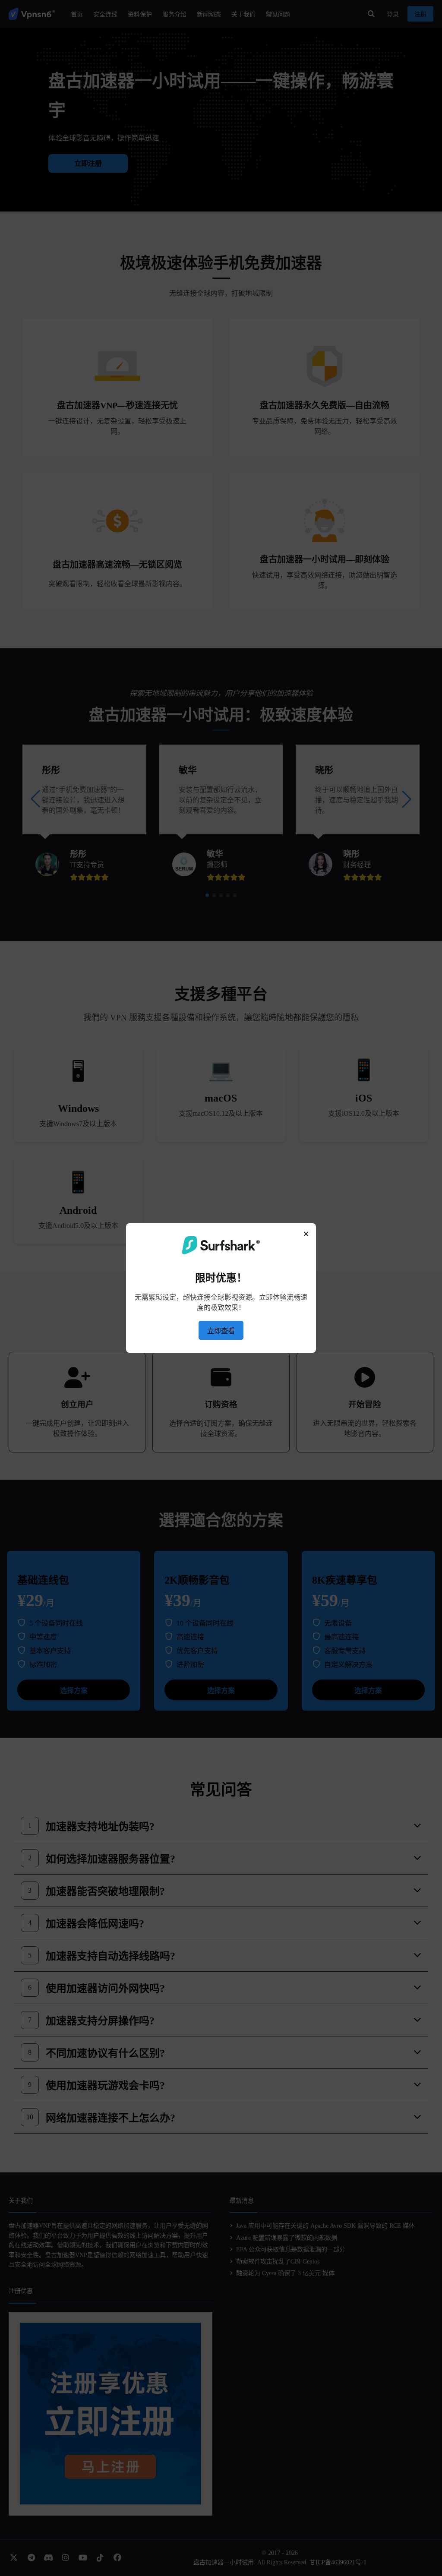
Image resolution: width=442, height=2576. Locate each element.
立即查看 (221, 1331)
